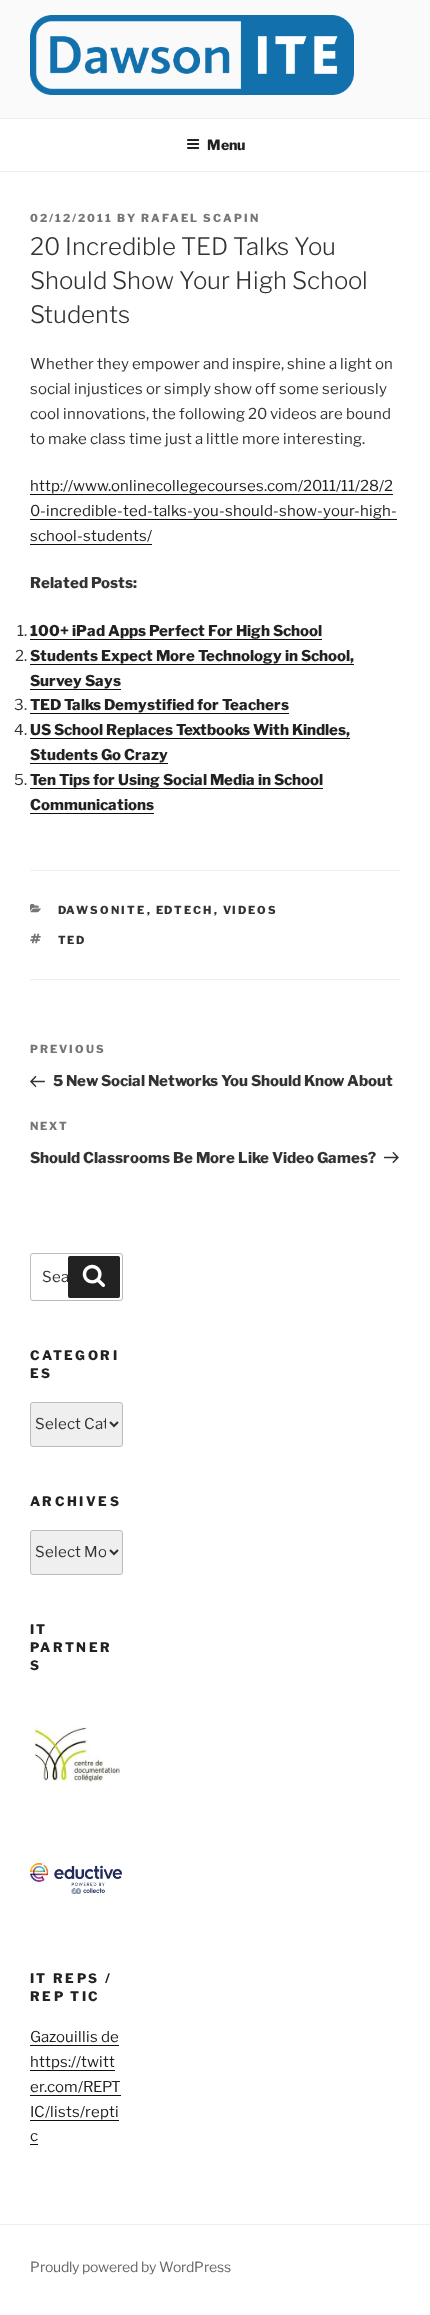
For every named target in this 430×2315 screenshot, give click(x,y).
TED (72, 940)
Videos (251, 910)
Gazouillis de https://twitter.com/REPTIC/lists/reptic (75, 2087)
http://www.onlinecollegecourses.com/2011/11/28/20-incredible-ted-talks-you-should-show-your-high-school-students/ (213, 511)
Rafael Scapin (200, 218)
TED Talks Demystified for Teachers (159, 705)
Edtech (185, 910)
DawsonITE (102, 910)
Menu (226, 144)
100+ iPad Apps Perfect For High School (176, 631)
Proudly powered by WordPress (130, 2266)
